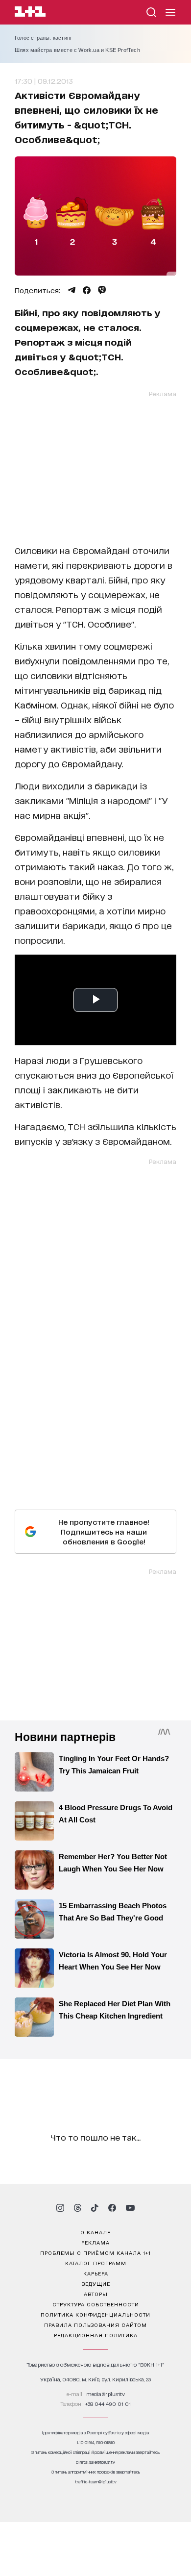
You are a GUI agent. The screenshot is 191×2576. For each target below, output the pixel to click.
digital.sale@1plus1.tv (95, 2462)
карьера (96, 2273)
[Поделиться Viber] (102, 290)
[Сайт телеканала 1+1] (30, 13)
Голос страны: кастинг (43, 38)
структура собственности (96, 2304)
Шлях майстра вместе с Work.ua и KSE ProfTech (77, 50)
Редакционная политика (96, 2335)
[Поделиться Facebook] (87, 290)
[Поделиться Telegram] (72, 290)
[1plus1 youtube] (130, 2208)
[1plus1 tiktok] (95, 2208)
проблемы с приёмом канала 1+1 (95, 2252)
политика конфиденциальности (95, 2314)
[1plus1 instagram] (60, 2208)
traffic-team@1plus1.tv (96, 2482)
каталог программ (96, 2263)
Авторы (96, 2294)
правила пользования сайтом (95, 2324)
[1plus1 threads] (78, 2208)
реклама (95, 2242)
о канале (95, 2232)
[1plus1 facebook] (112, 2208)
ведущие (96, 2283)
